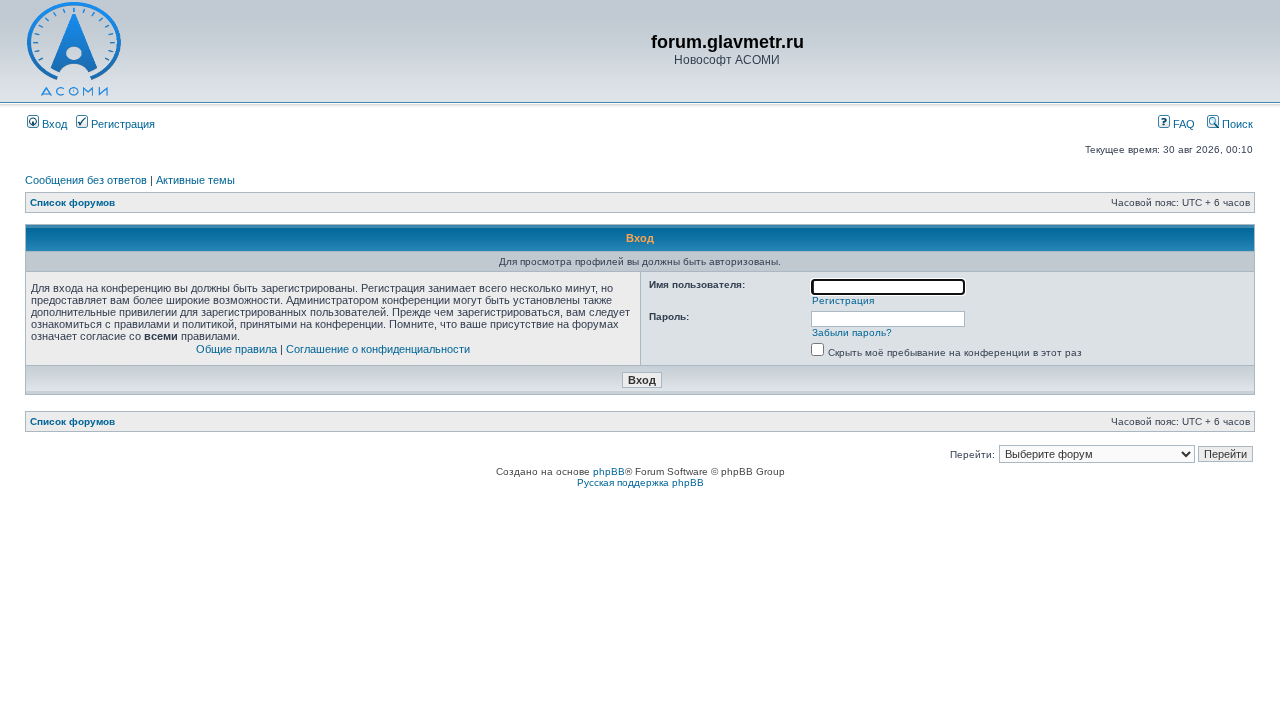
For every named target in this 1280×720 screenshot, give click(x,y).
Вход (53, 124)
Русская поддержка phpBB (640, 482)
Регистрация (121, 124)
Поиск (1236, 124)
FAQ (1182, 124)
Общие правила (236, 349)
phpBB (609, 471)
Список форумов (72, 202)
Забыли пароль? (852, 332)
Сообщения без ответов (86, 180)
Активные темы (195, 180)
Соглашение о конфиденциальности (378, 349)
